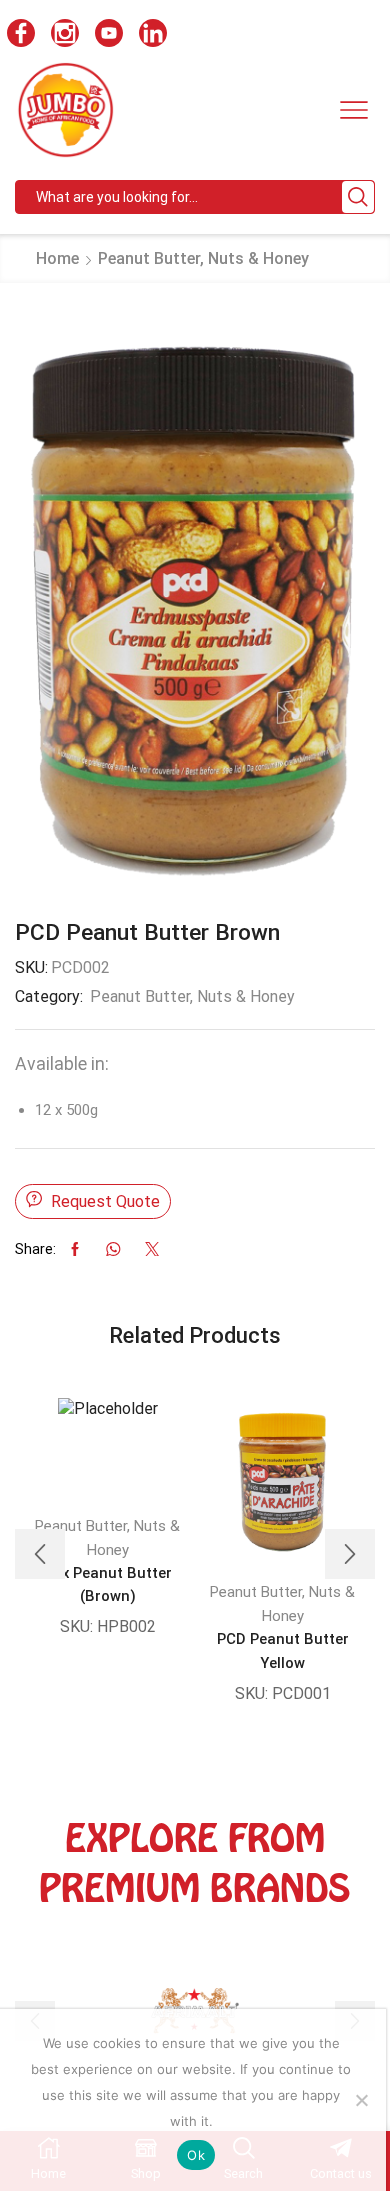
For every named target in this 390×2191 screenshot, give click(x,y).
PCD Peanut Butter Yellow (283, 1650)
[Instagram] (65, 35)
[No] (361, 2100)
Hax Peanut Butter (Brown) (107, 1584)
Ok (196, 2155)
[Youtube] (109, 35)
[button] (40, 1554)
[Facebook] (21, 35)
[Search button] (358, 197)
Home (57, 258)
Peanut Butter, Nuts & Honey (203, 258)
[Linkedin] (153, 35)
